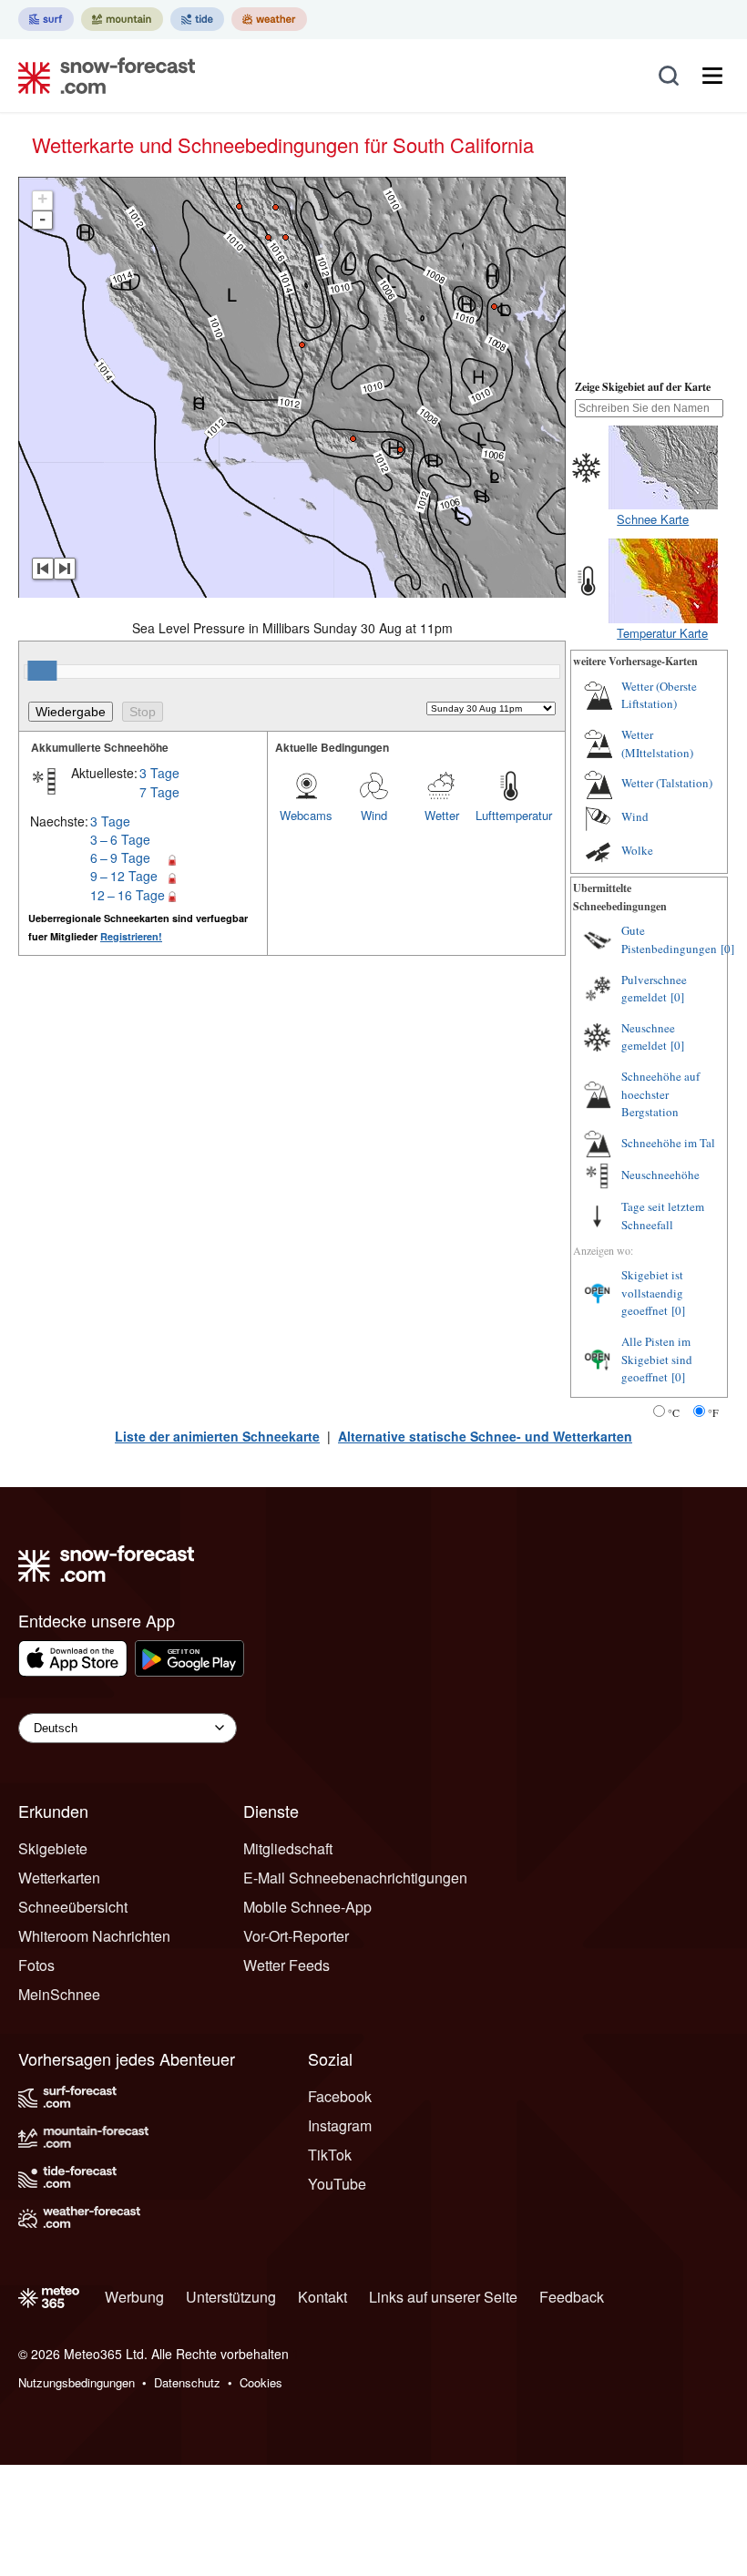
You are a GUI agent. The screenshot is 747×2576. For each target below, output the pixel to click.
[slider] (42, 671)
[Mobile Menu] (712, 76)
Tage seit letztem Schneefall (663, 1216)
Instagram (340, 2125)
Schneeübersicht (73, 1907)
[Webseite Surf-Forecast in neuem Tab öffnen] (46, 19)
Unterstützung (231, 2297)
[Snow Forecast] (101, 76)
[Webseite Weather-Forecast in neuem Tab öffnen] (269, 19)
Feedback (572, 2297)
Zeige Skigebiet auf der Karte (643, 387)
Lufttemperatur (509, 815)
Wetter (442, 815)
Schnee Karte (653, 519)
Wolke (637, 850)
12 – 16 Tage (128, 895)
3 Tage (159, 773)
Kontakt (322, 2297)
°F (713, 1412)
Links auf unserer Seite (443, 2297)
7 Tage (159, 792)
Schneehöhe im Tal (668, 1143)
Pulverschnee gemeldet (654, 989)
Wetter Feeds (287, 1965)
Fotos (36, 1965)
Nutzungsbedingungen (77, 2382)
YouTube (337, 2184)
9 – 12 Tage (124, 876)
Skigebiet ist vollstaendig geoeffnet (652, 1293)
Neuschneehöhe (660, 1175)
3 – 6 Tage (120, 839)
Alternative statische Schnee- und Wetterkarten (485, 1436)
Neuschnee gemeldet (648, 1037)
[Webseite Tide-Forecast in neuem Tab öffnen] (197, 19)
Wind (374, 815)
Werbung (134, 2297)
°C (674, 1412)
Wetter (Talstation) (667, 783)
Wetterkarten (59, 1878)
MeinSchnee (59, 1994)
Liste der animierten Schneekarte (217, 1436)
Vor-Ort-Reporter (296, 1936)
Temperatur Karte (662, 633)
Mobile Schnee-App (307, 1907)
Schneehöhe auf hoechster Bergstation (660, 1094)
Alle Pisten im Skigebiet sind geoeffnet (657, 1359)
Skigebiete (53, 1848)
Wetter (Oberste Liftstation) (659, 695)
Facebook (340, 2096)
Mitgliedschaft (288, 1848)
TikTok (330, 2155)
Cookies (261, 2382)
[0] (727, 949)
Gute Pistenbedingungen (669, 939)
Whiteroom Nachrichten (94, 1936)
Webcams (306, 815)
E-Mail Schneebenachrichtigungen (355, 1878)
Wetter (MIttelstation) (657, 744)
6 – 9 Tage (120, 857)
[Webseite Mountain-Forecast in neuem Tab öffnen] (122, 19)
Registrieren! (131, 936)
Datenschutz (187, 2382)
